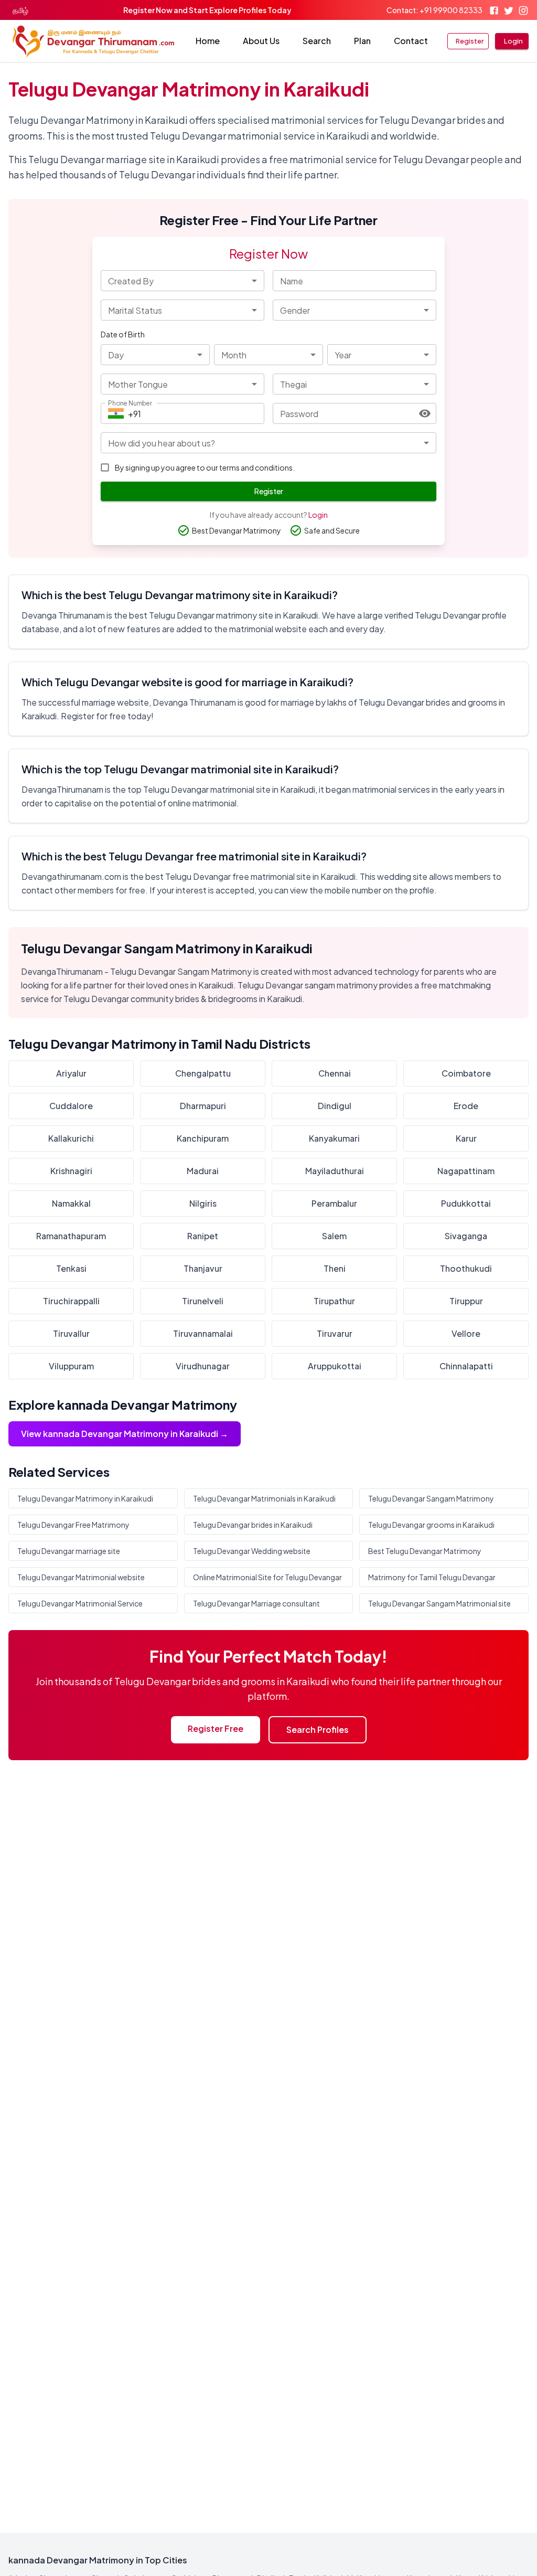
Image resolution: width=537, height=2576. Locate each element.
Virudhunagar (203, 1366)
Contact (411, 41)
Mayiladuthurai (335, 1171)
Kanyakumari (334, 1138)
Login (513, 41)
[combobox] (182, 281)
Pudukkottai (466, 1203)
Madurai (203, 1171)
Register (470, 41)
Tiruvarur (335, 1333)
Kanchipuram (203, 1138)
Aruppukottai (335, 1366)
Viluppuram (71, 1366)
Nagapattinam (466, 1171)
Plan (362, 41)
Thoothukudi (466, 1268)
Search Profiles (318, 1729)
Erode (466, 1106)
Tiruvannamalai (203, 1333)
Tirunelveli (203, 1301)
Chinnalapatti (466, 1366)
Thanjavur (203, 1268)
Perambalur (334, 1203)
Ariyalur (71, 1073)
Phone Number (130, 403)
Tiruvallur (71, 1333)
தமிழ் (20, 10)
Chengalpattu (203, 1073)
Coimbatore (466, 1073)
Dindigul (335, 1106)
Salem (334, 1236)
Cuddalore (71, 1106)
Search (317, 41)
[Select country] (116, 413)
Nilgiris (203, 1203)
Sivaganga (466, 1236)
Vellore (466, 1333)
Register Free (216, 1728)
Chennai (335, 1073)
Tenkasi (71, 1268)
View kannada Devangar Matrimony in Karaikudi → (125, 1434)
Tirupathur (334, 1301)
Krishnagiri (71, 1171)
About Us (261, 41)
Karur (466, 1138)
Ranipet (203, 1236)
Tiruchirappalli (71, 1301)
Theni (335, 1268)
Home (208, 41)
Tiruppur (466, 1301)
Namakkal (71, 1203)
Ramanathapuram (71, 1236)
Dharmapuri (203, 1106)
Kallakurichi (71, 1138)
